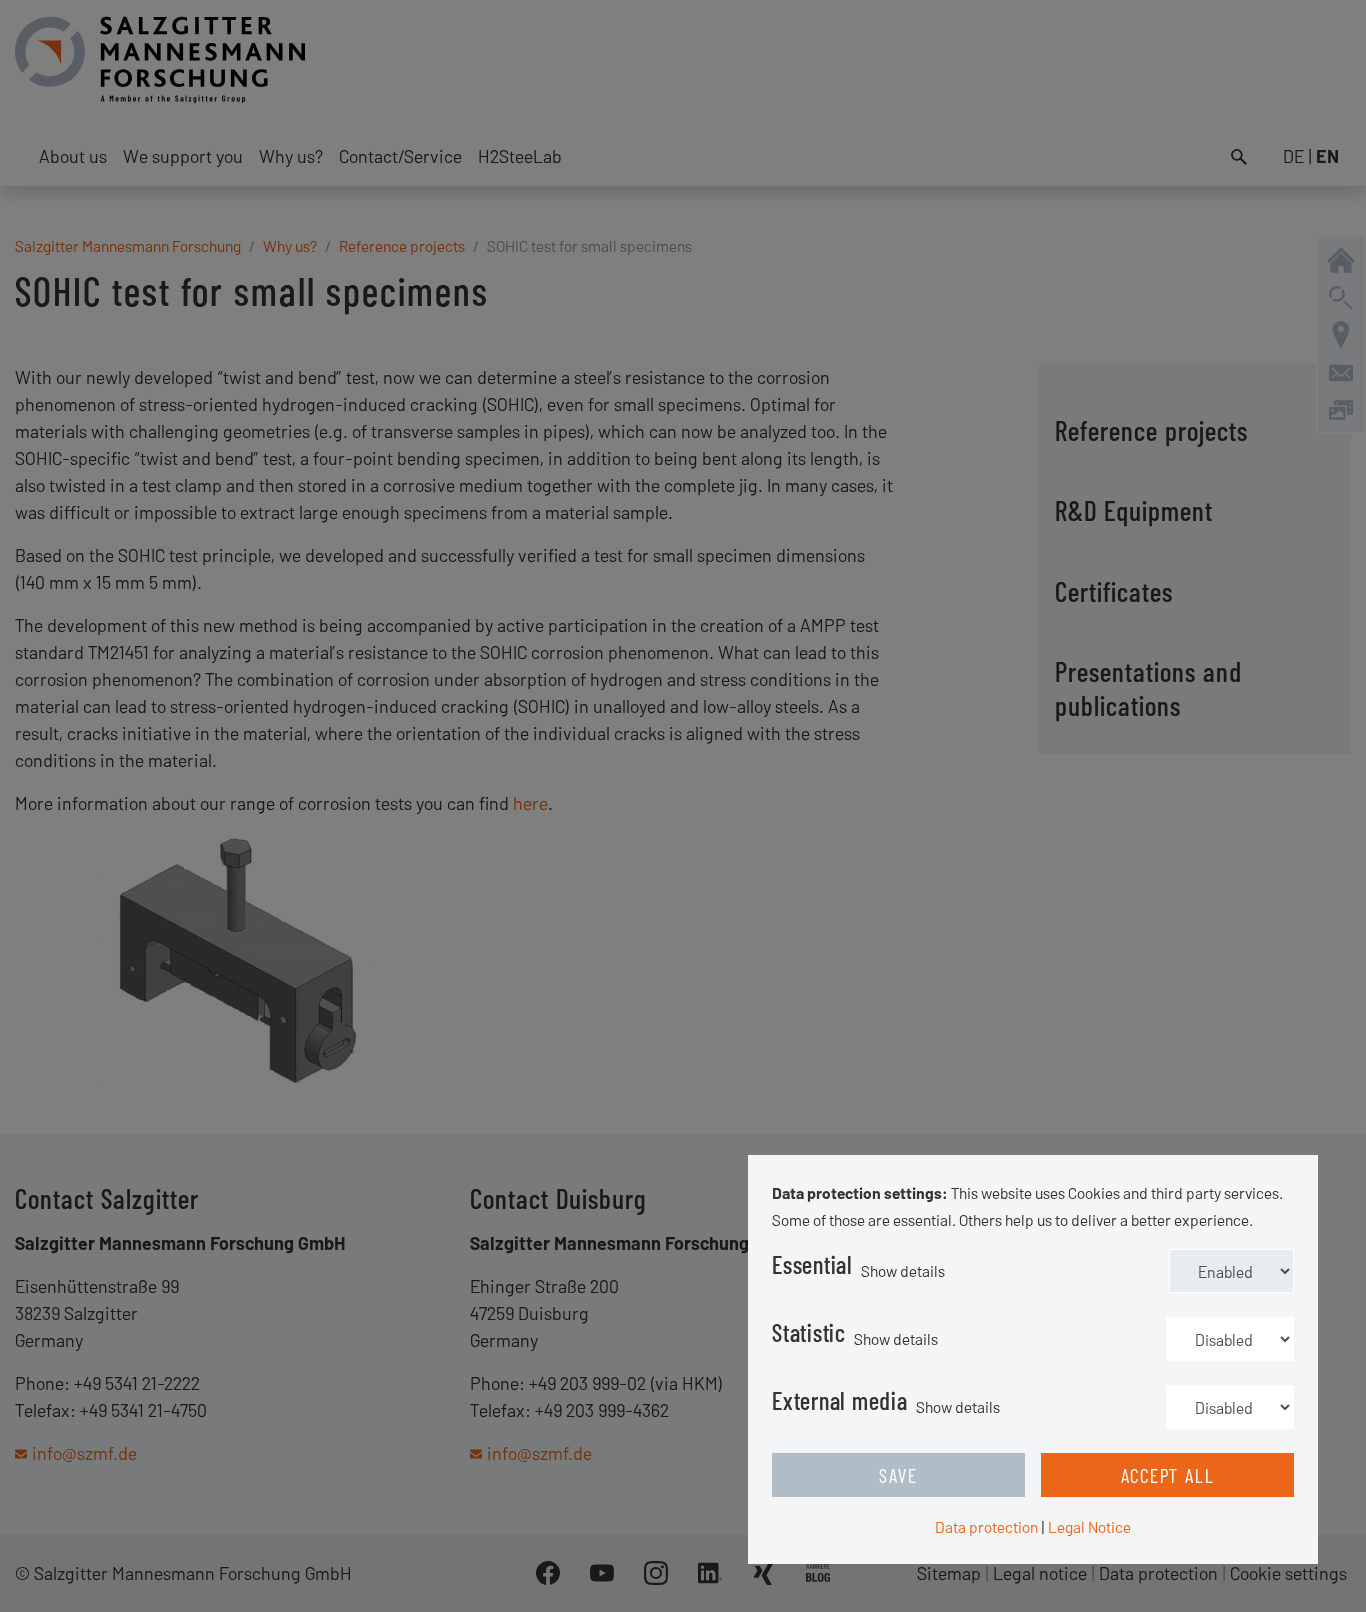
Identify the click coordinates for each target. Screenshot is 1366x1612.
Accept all (1168, 1475)
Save (898, 1475)
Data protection (986, 1526)
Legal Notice (1089, 1526)
